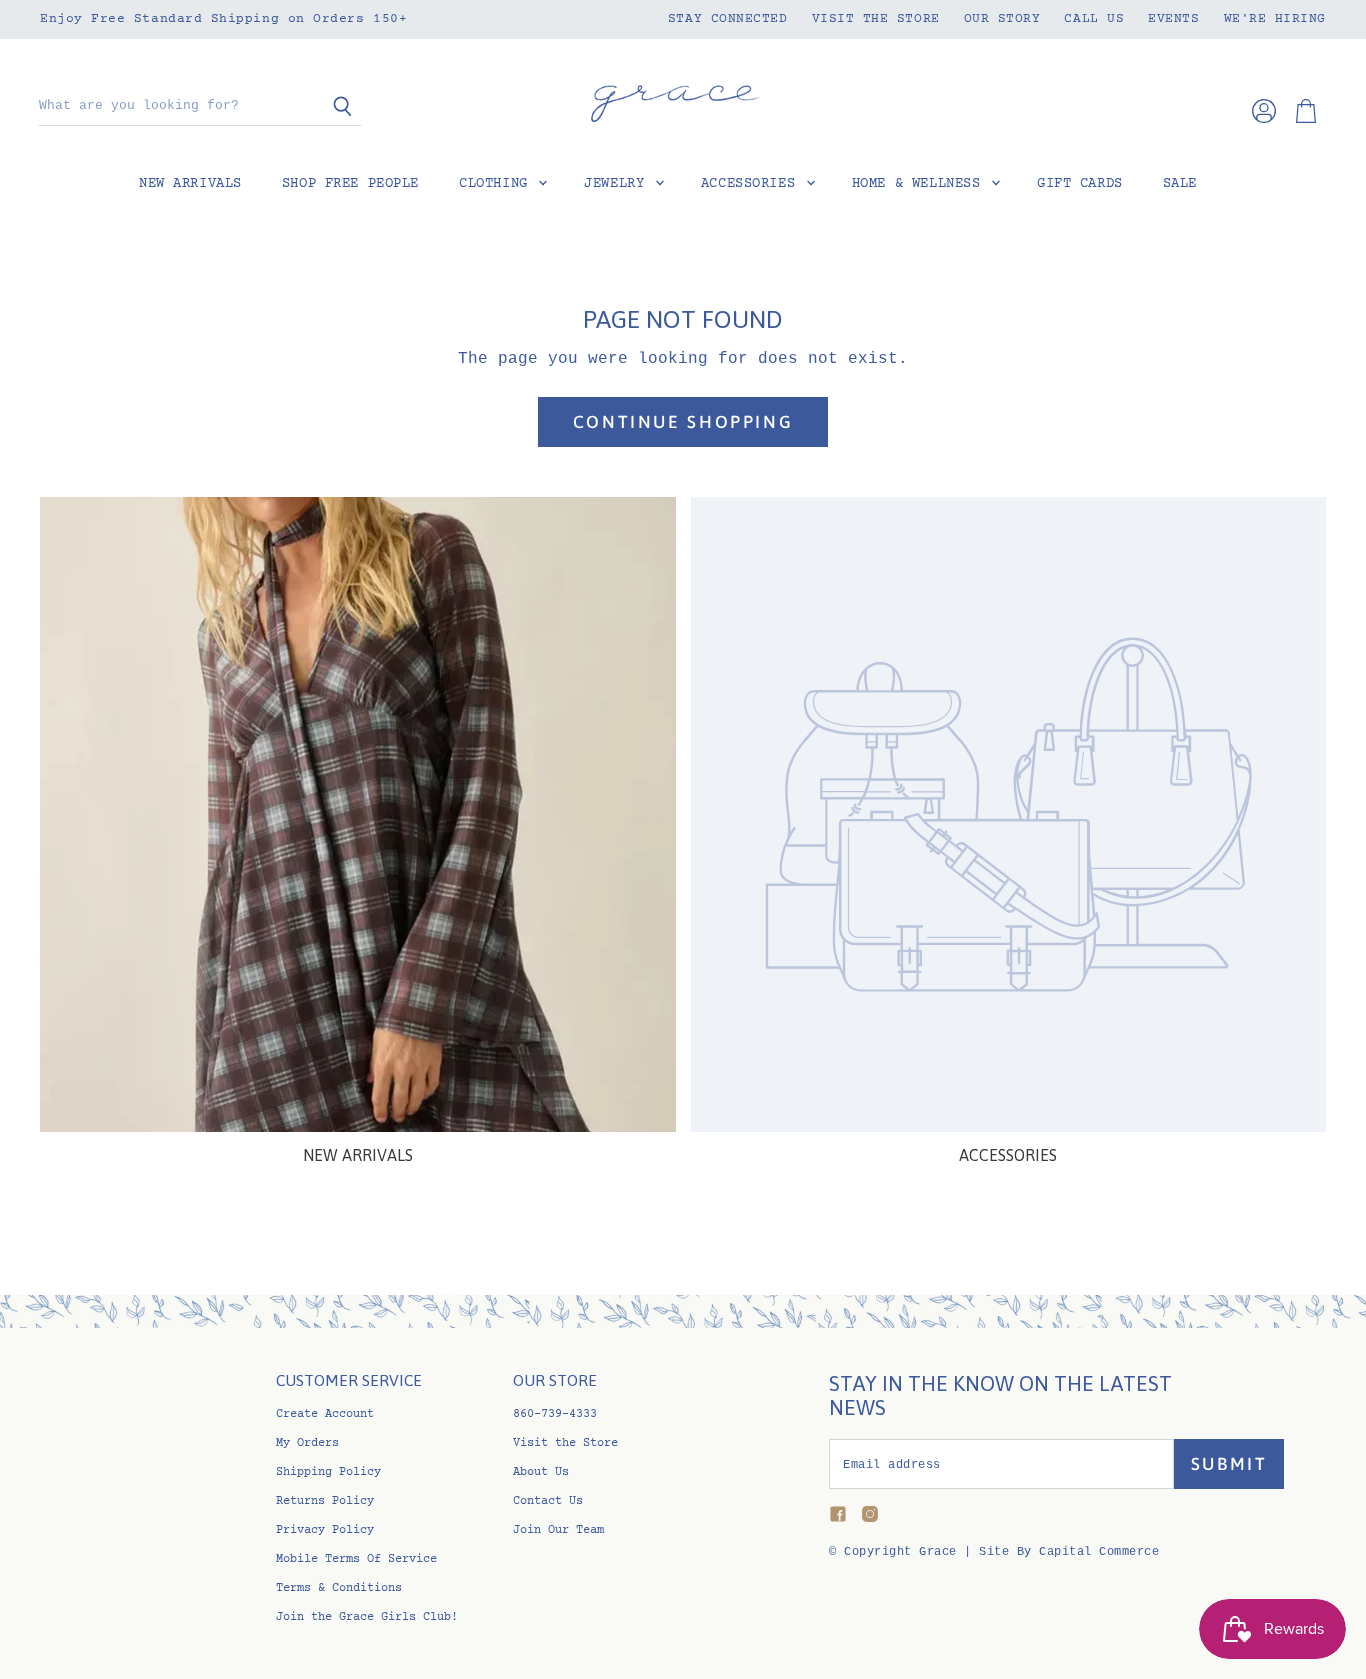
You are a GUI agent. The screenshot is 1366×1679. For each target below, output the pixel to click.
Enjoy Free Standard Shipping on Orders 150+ (223, 19)
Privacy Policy (325, 1530)
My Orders (307, 1443)
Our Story (1002, 19)
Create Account (325, 1414)
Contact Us (548, 1501)
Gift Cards (1080, 184)
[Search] (334, 107)
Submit (1229, 1464)
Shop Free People (350, 184)
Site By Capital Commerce (1069, 1552)
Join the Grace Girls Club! (367, 1617)
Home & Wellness (920, 184)
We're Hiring (1275, 19)
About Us (541, 1472)
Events (1173, 19)
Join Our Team (558, 1530)
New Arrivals (190, 184)
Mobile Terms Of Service (356, 1559)
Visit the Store (876, 19)
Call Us (1094, 19)
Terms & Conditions (339, 1588)
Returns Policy (325, 1501)
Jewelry (618, 184)
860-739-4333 (555, 1414)
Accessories (752, 184)
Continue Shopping (683, 422)
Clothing (497, 184)
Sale (1180, 184)
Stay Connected (728, 19)
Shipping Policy (328, 1472)
